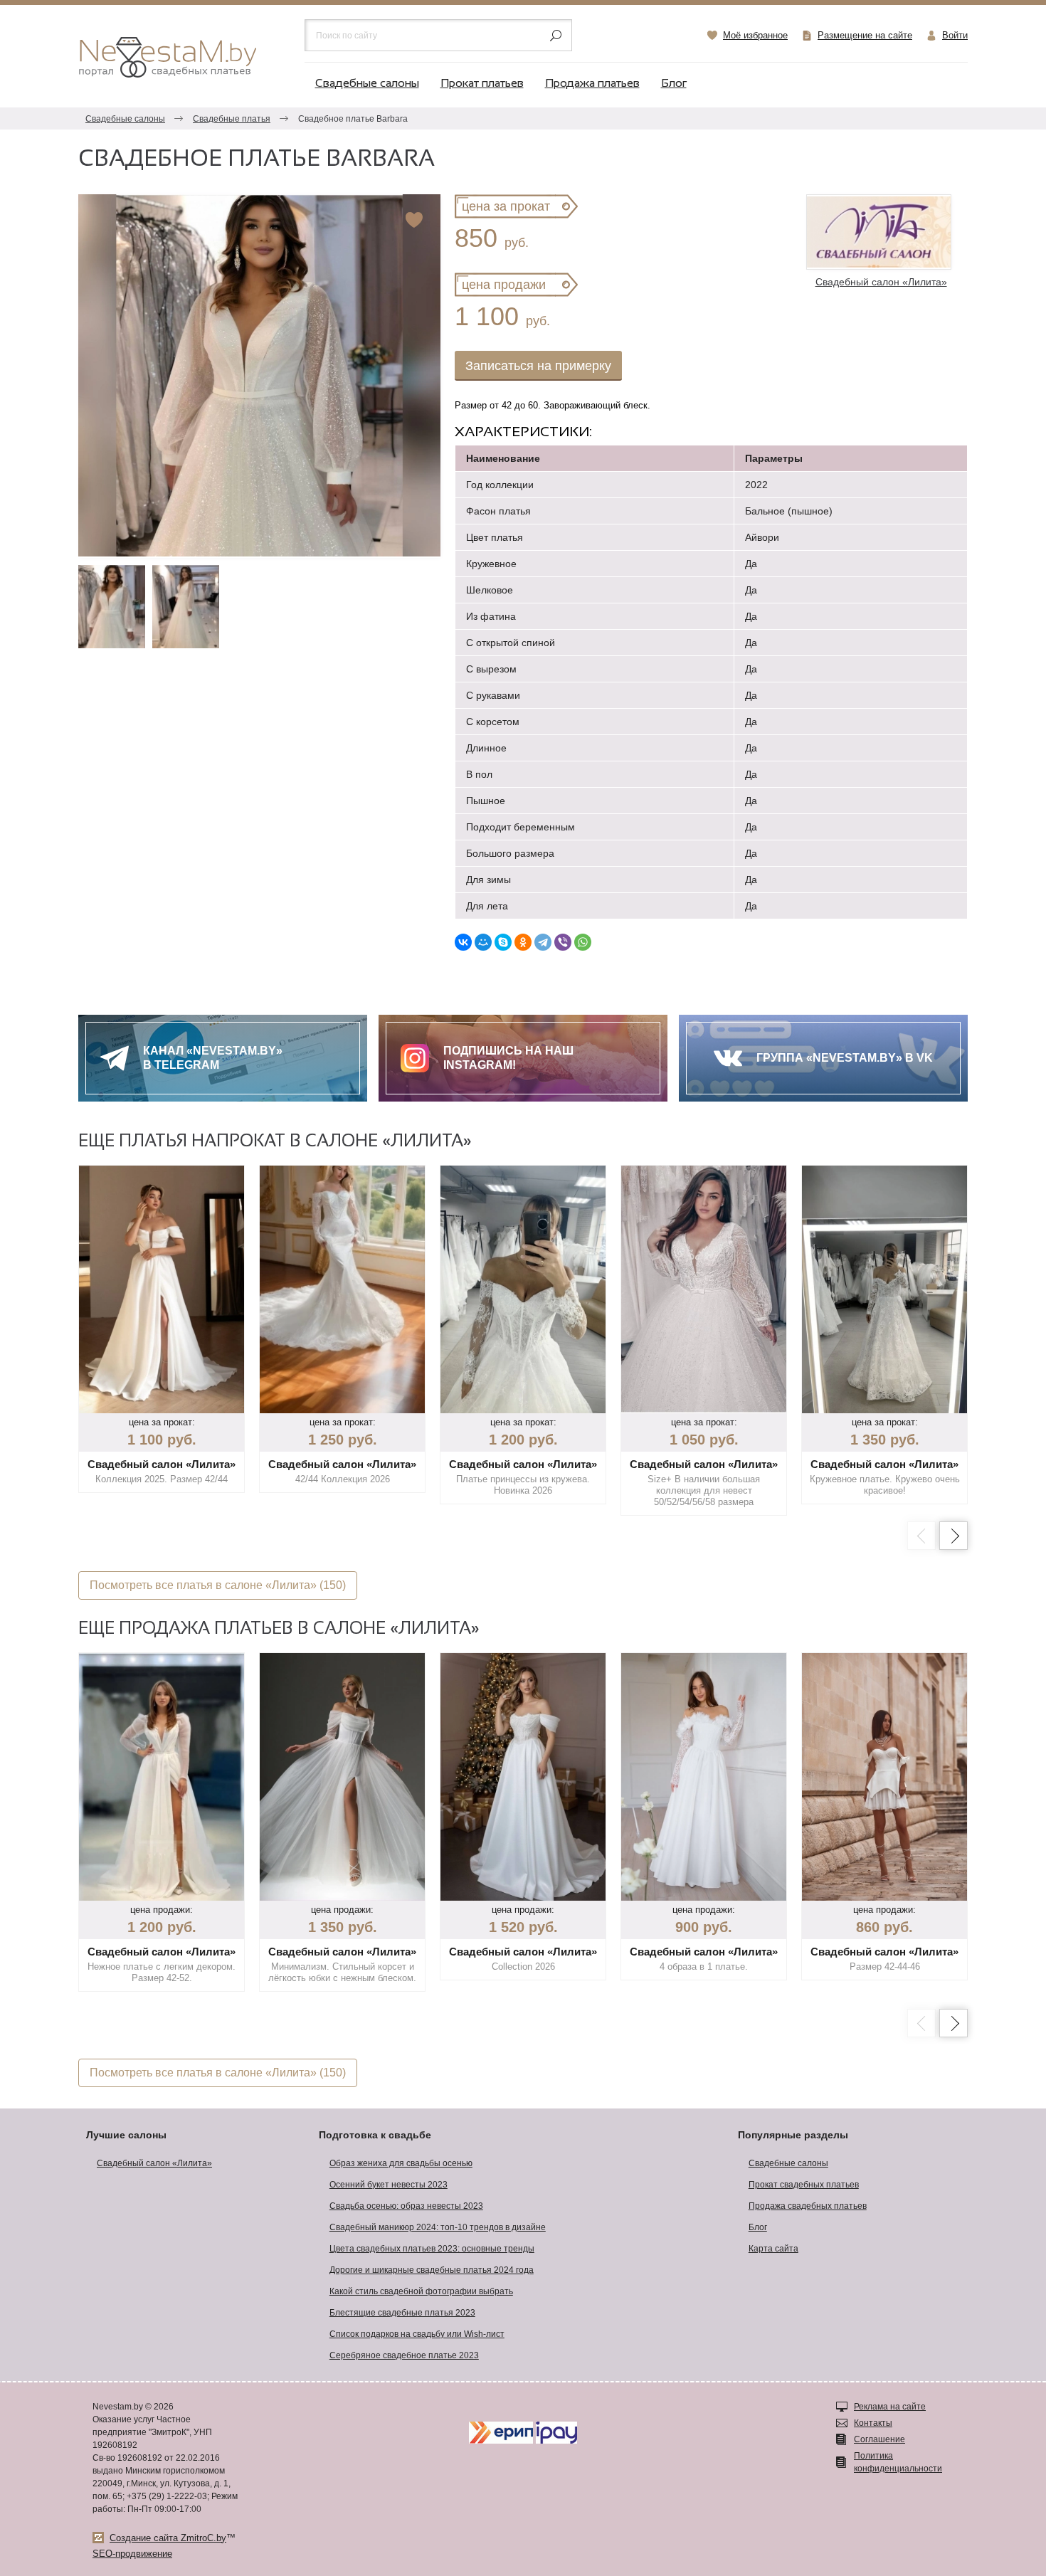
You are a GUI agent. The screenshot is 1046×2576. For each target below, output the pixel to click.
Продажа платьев (592, 84)
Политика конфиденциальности (898, 2462)
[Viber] (563, 942)
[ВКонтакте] (463, 942)
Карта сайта (773, 2249)
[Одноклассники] (523, 942)
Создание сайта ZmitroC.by (168, 2538)
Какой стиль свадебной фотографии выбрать (421, 2291)
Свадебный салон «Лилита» (154, 2163)
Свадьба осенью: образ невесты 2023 (406, 2206)
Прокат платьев (482, 84)
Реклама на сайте (890, 2407)
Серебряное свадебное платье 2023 (404, 2355)
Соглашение (879, 2439)
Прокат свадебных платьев (804, 2185)
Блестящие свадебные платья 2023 (402, 2313)
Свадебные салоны (367, 84)
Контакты (873, 2423)
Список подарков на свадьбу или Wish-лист (417, 2334)
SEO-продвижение (132, 2554)
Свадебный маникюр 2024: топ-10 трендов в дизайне (438, 2227)
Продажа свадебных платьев (808, 2206)
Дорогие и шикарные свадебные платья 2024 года (432, 2270)
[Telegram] (543, 942)
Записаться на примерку (538, 366)
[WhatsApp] (583, 942)
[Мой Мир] (483, 942)
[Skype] (503, 942)
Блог (674, 84)
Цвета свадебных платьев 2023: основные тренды (432, 2249)
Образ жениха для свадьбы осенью (401, 2163)
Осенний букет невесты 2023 (389, 2185)
